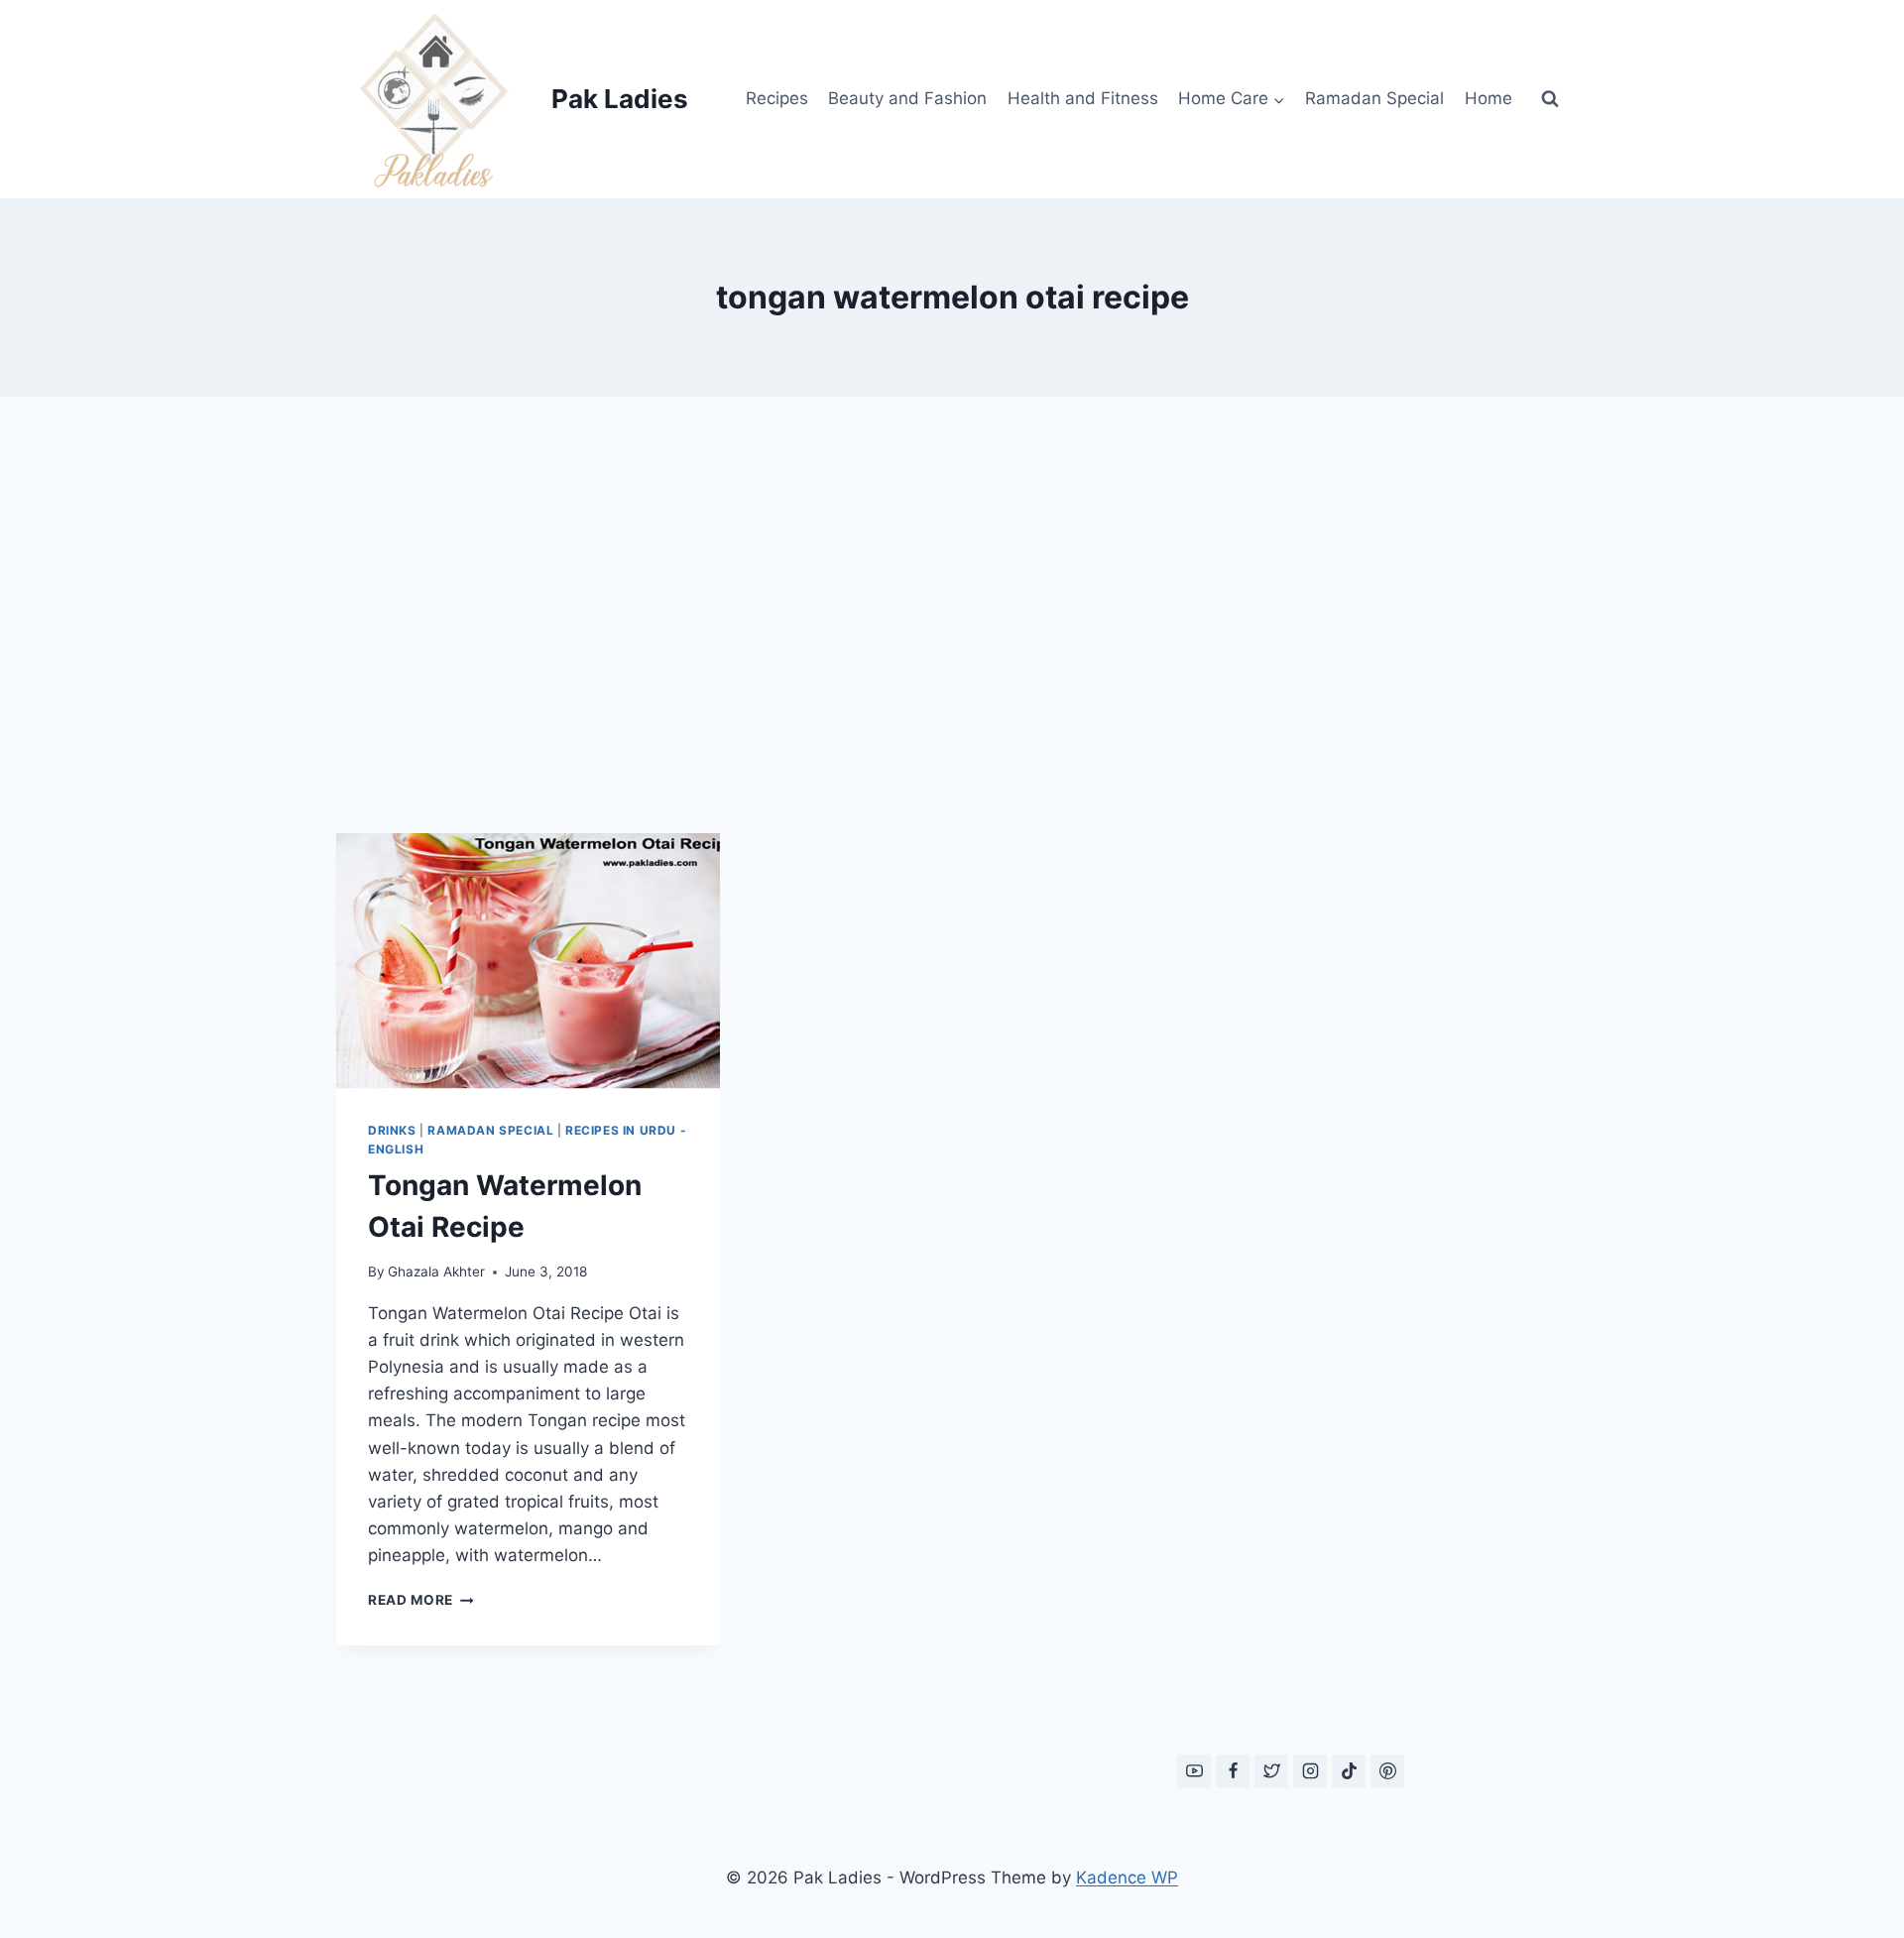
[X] (1271, 1771)
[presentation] (528, 961)
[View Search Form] (1550, 99)
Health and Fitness (1083, 98)
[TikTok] (1349, 1771)
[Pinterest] (1387, 1771)
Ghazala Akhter (436, 1272)
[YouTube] (1194, 1771)
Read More (421, 1600)
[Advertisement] (952, 615)
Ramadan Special (1374, 98)
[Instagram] (1310, 1771)
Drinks (392, 1130)
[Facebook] (1233, 1771)
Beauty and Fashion (907, 98)
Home (1488, 98)
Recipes (777, 98)
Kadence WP (1127, 1877)
